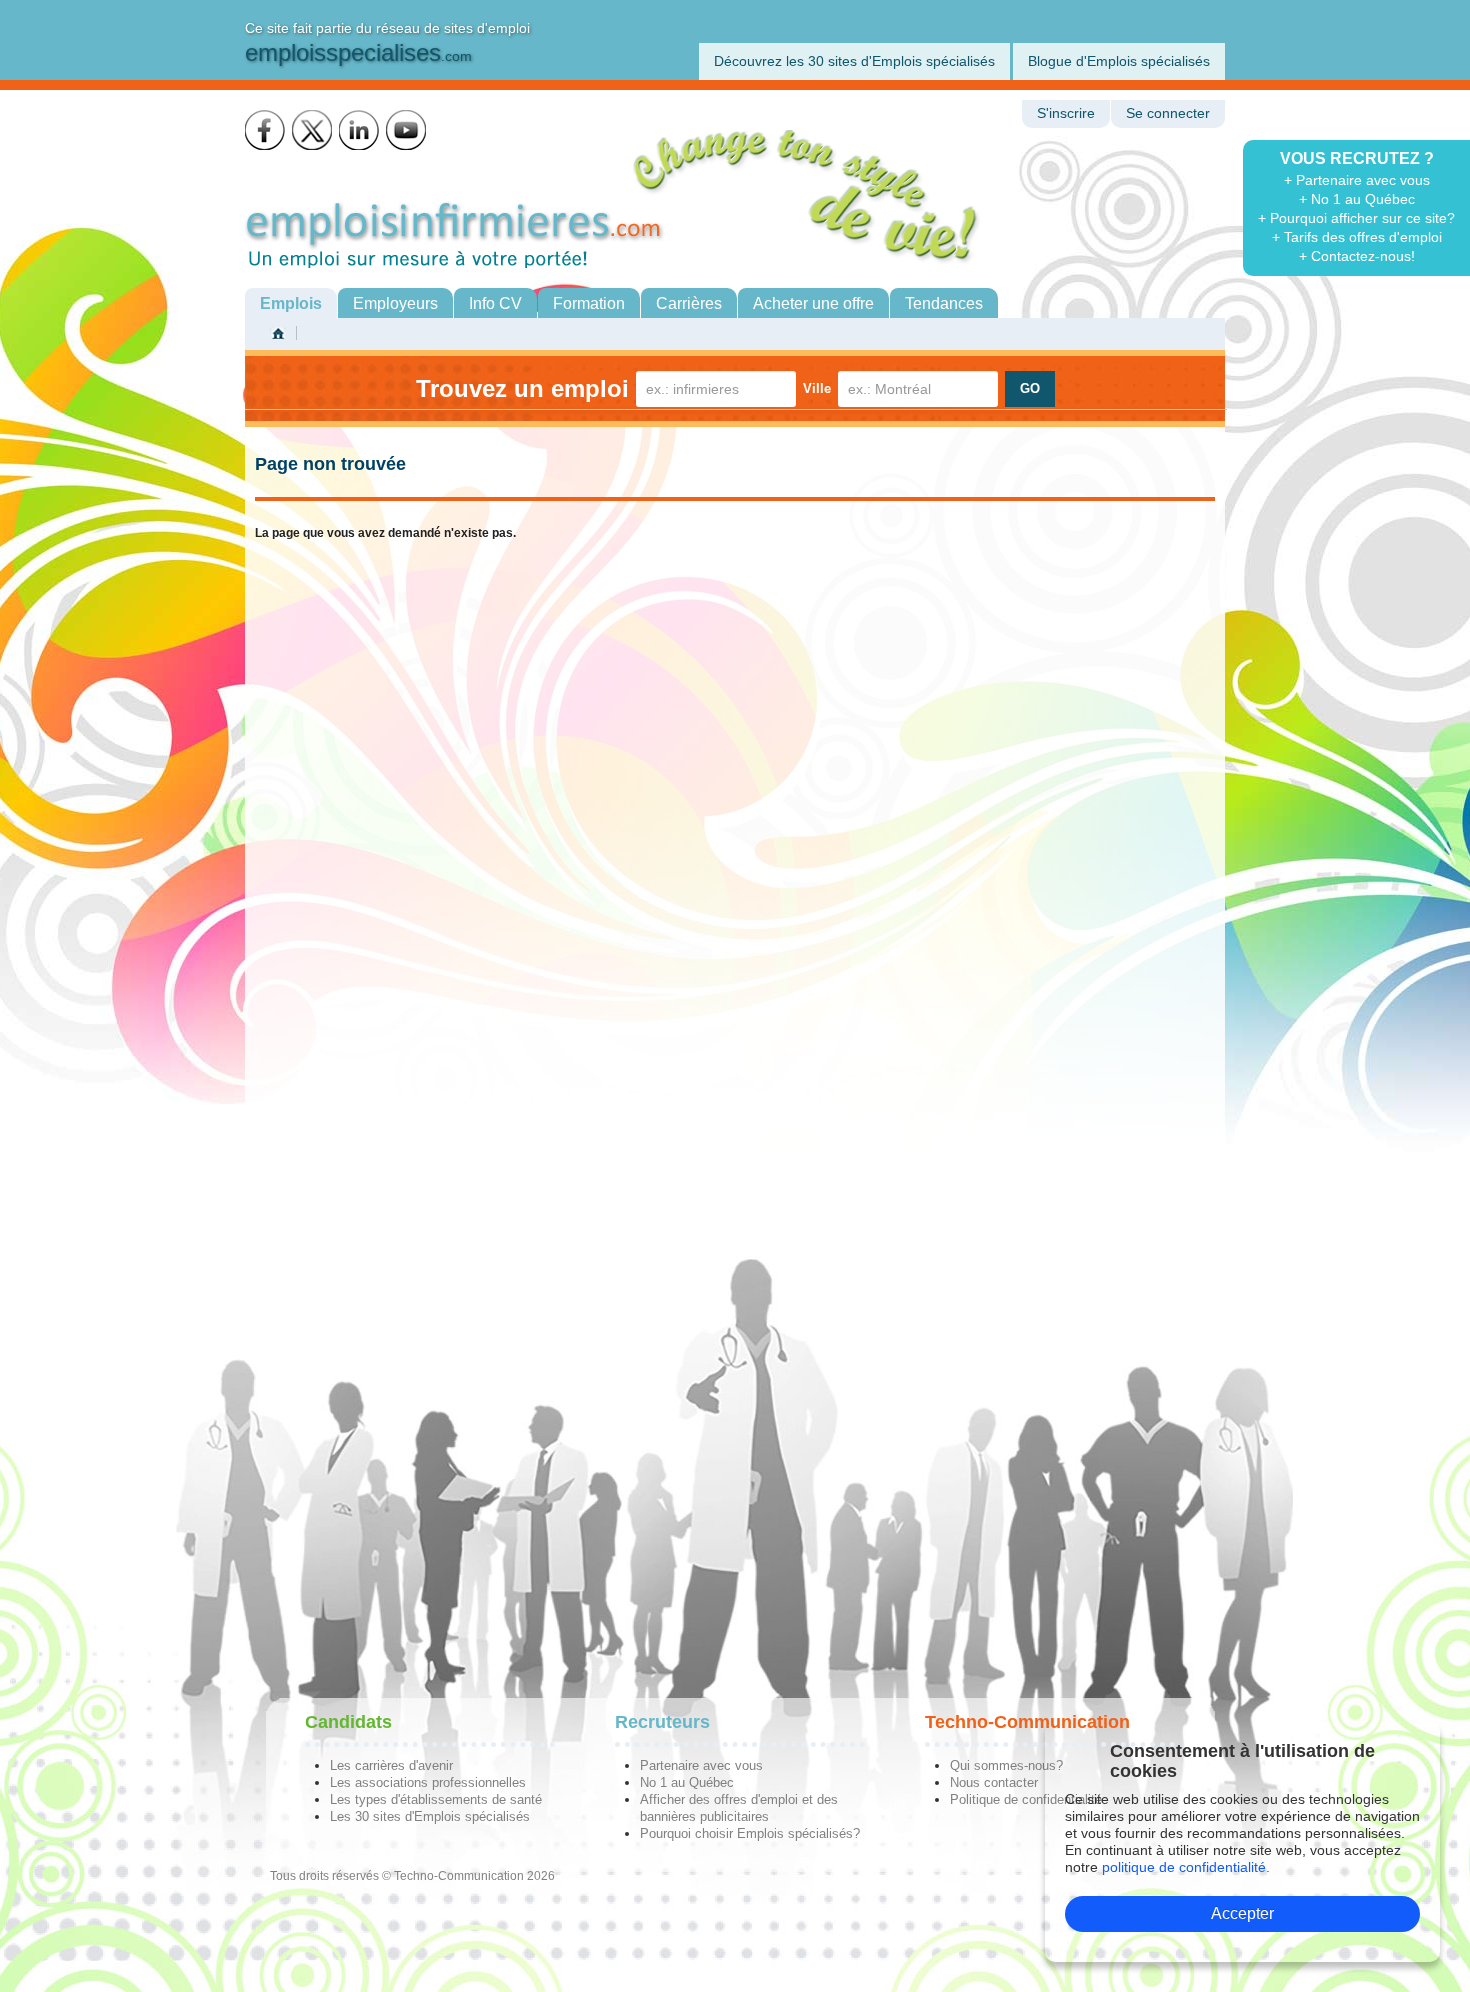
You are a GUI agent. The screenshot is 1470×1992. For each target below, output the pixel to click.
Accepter (1242, 1913)
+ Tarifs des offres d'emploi (1357, 237)
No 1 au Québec (687, 1782)
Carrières (689, 303)
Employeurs (395, 303)
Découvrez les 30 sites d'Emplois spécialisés (854, 61)
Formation (589, 303)
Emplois (291, 303)
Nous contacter (994, 1782)
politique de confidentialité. (1186, 1867)
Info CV (495, 303)
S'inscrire (1066, 113)
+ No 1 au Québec (1357, 199)
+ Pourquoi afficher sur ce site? (1356, 218)
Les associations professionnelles (428, 1782)
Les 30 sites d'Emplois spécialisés (430, 1816)
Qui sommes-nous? (1006, 1765)
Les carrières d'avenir (391, 1765)
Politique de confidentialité (1026, 1799)
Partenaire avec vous (701, 1765)
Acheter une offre (813, 303)
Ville (817, 388)
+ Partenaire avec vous (1357, 180)
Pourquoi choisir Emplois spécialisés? (750, 1833)
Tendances (944, 303)
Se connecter (1168, 113)
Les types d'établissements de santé (436, 1799)
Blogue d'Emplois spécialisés (1119, 61)
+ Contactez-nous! (1357, 256)
